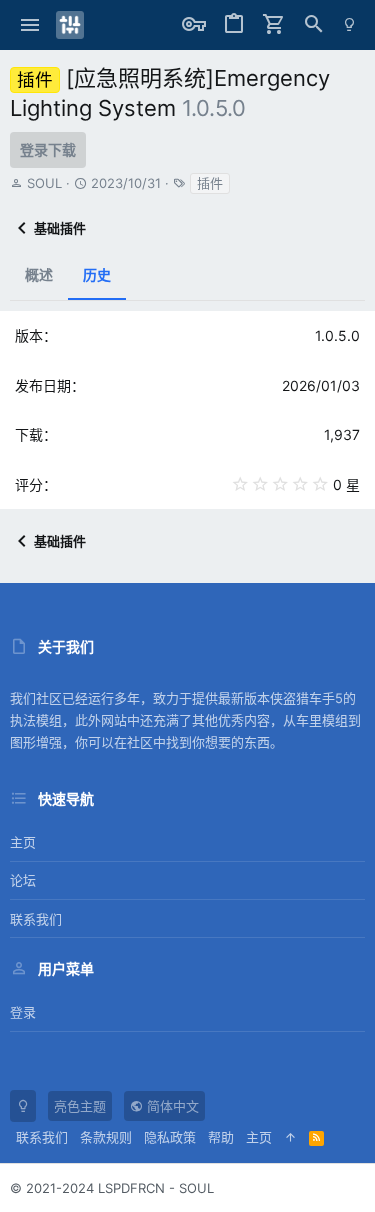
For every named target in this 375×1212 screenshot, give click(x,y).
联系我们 (36, 919)
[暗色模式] (349, 25)
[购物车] (274, 25)
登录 (23, 1012)
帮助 (221, 1137)
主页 (23, 842)
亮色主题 (80, 1106)
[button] (30, 25)
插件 (210, 183)
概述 (39, 274)
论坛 (23, 880)
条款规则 (106, 1137)
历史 (97, 274)
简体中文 (171, 1106)
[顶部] (290, 1137)
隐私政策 (170, 1137)
